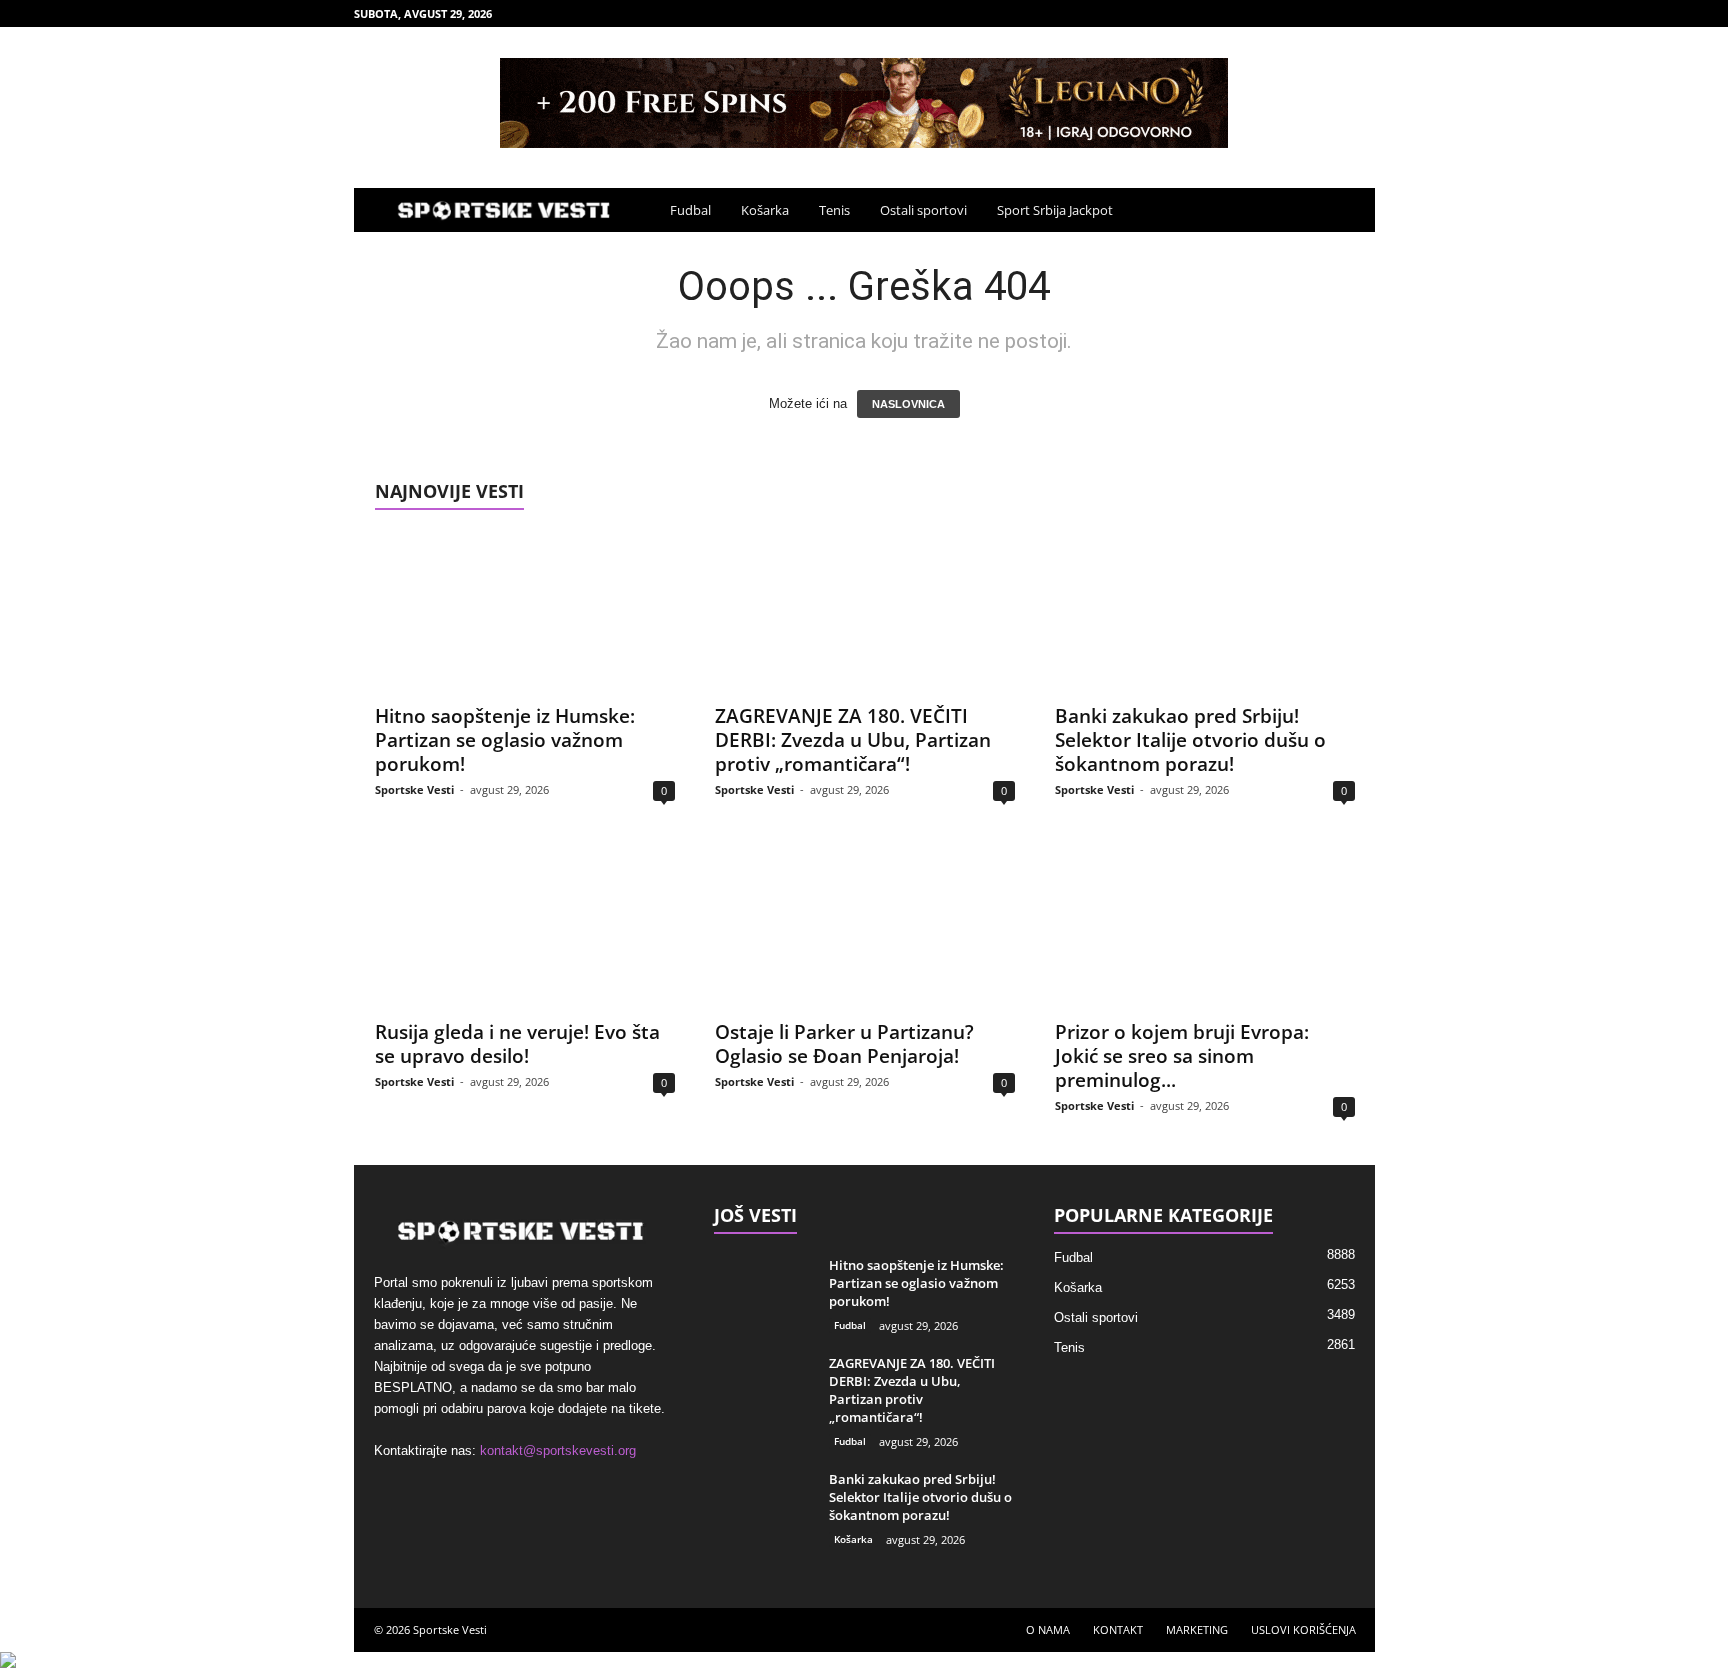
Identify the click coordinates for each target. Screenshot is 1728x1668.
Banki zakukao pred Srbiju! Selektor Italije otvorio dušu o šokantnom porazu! (1190, 740)
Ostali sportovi (923, 210)
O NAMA (1048, 1629)
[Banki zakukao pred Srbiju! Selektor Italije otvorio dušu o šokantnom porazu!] (1205, 612)
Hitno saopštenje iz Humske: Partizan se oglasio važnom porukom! (505, 740)
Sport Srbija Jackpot (1055, 210)
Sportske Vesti (414, 789)
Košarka (765, 210)
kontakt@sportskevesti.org (558, 1450)
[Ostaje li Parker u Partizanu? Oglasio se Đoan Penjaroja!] (865, 928)
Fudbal (690, 210)
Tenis (834, 210)
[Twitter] (1360, 13)
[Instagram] (1298, 13)
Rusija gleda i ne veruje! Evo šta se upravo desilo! (517, 1044)
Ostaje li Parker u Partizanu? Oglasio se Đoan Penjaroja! (844, 1044)
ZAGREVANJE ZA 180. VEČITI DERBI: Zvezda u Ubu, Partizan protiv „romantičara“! (853, 740)
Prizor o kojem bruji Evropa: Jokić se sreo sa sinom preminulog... (1182, 1056)
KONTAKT (1118, 1629)
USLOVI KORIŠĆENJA (1303, 1629)
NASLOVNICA (908, 404)
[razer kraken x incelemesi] (864, 1660)
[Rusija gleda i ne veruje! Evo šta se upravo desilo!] (525, 928)
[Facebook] (1267, 13)
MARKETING (1197, 1629)
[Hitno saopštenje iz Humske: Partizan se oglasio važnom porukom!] (525, 612)
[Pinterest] (1329, 13)
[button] (1345, 210)
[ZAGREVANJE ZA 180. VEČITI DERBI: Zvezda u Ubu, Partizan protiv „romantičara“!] (865, 612)
